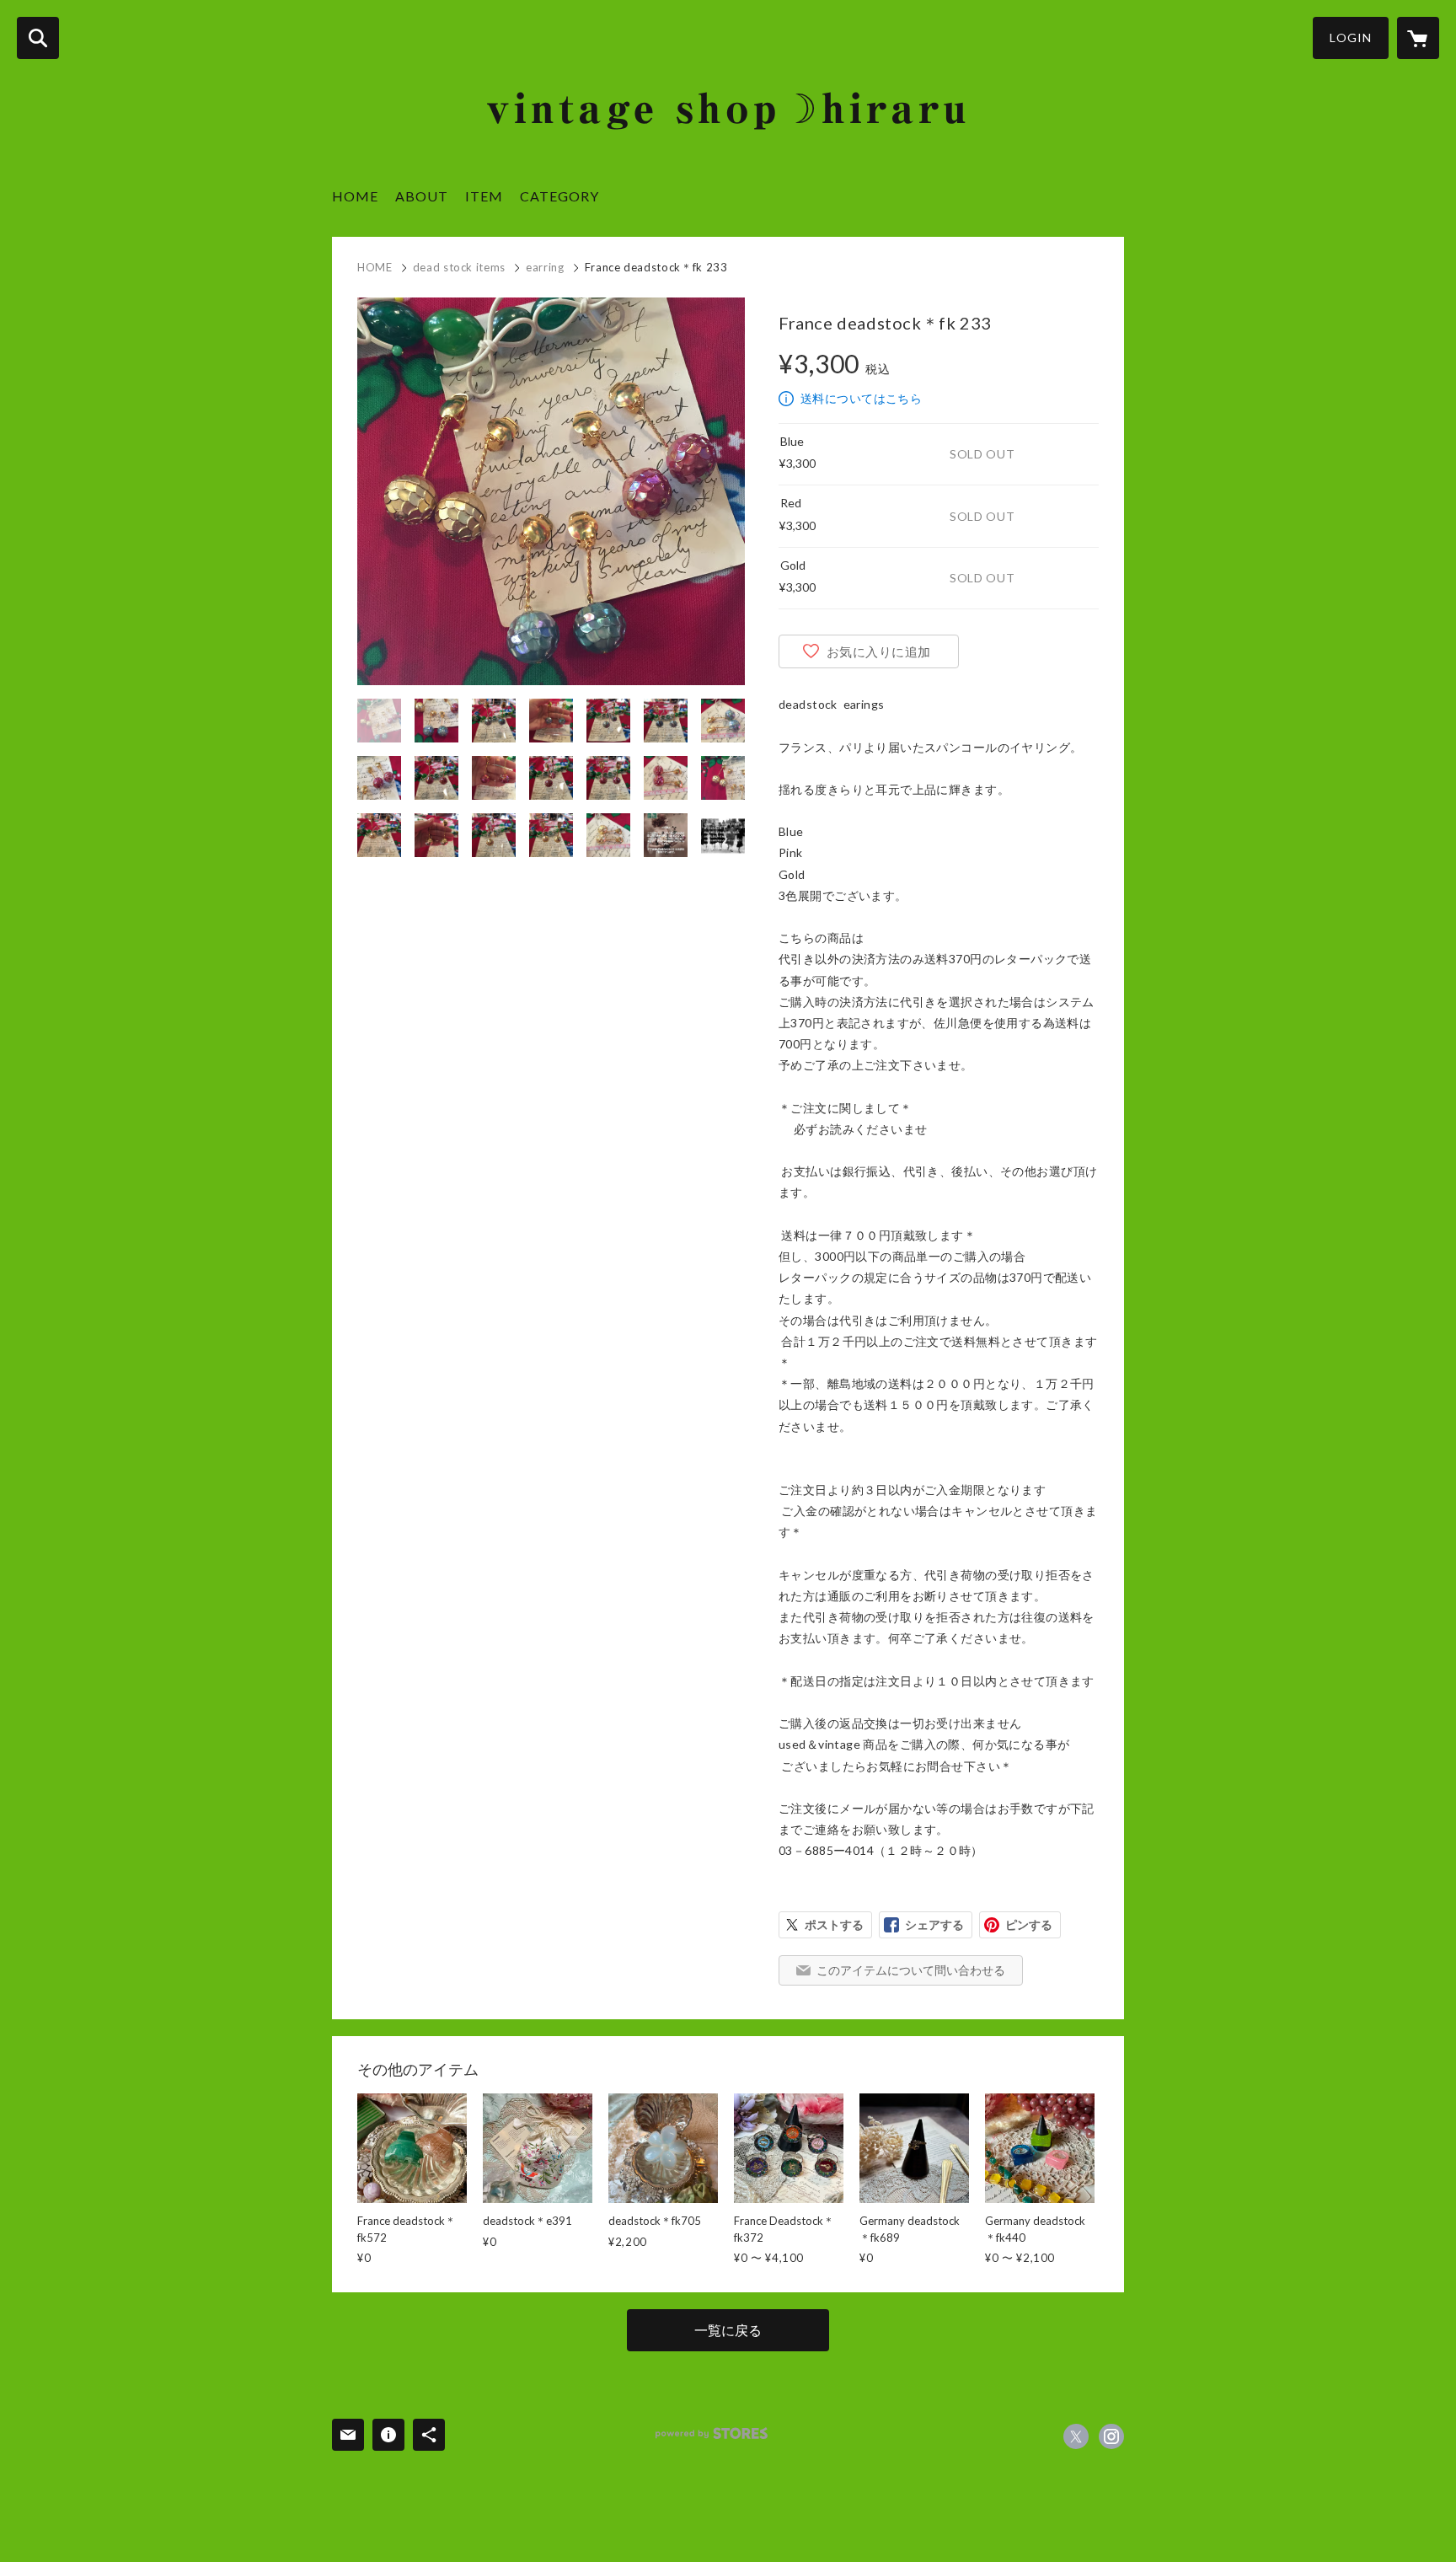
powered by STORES (712, 2433)
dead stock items (459, 267)
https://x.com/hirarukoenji (1076, 2436)
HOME (355, 196)
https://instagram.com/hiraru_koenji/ (1111, 2436)
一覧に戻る (728, 2330)
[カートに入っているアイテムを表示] (1418, 38)
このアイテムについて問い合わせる (911, 1970)
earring (545, 267)
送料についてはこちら (861, 398)
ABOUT (422, 196)
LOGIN (1351, 38)
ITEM (484, 196)
